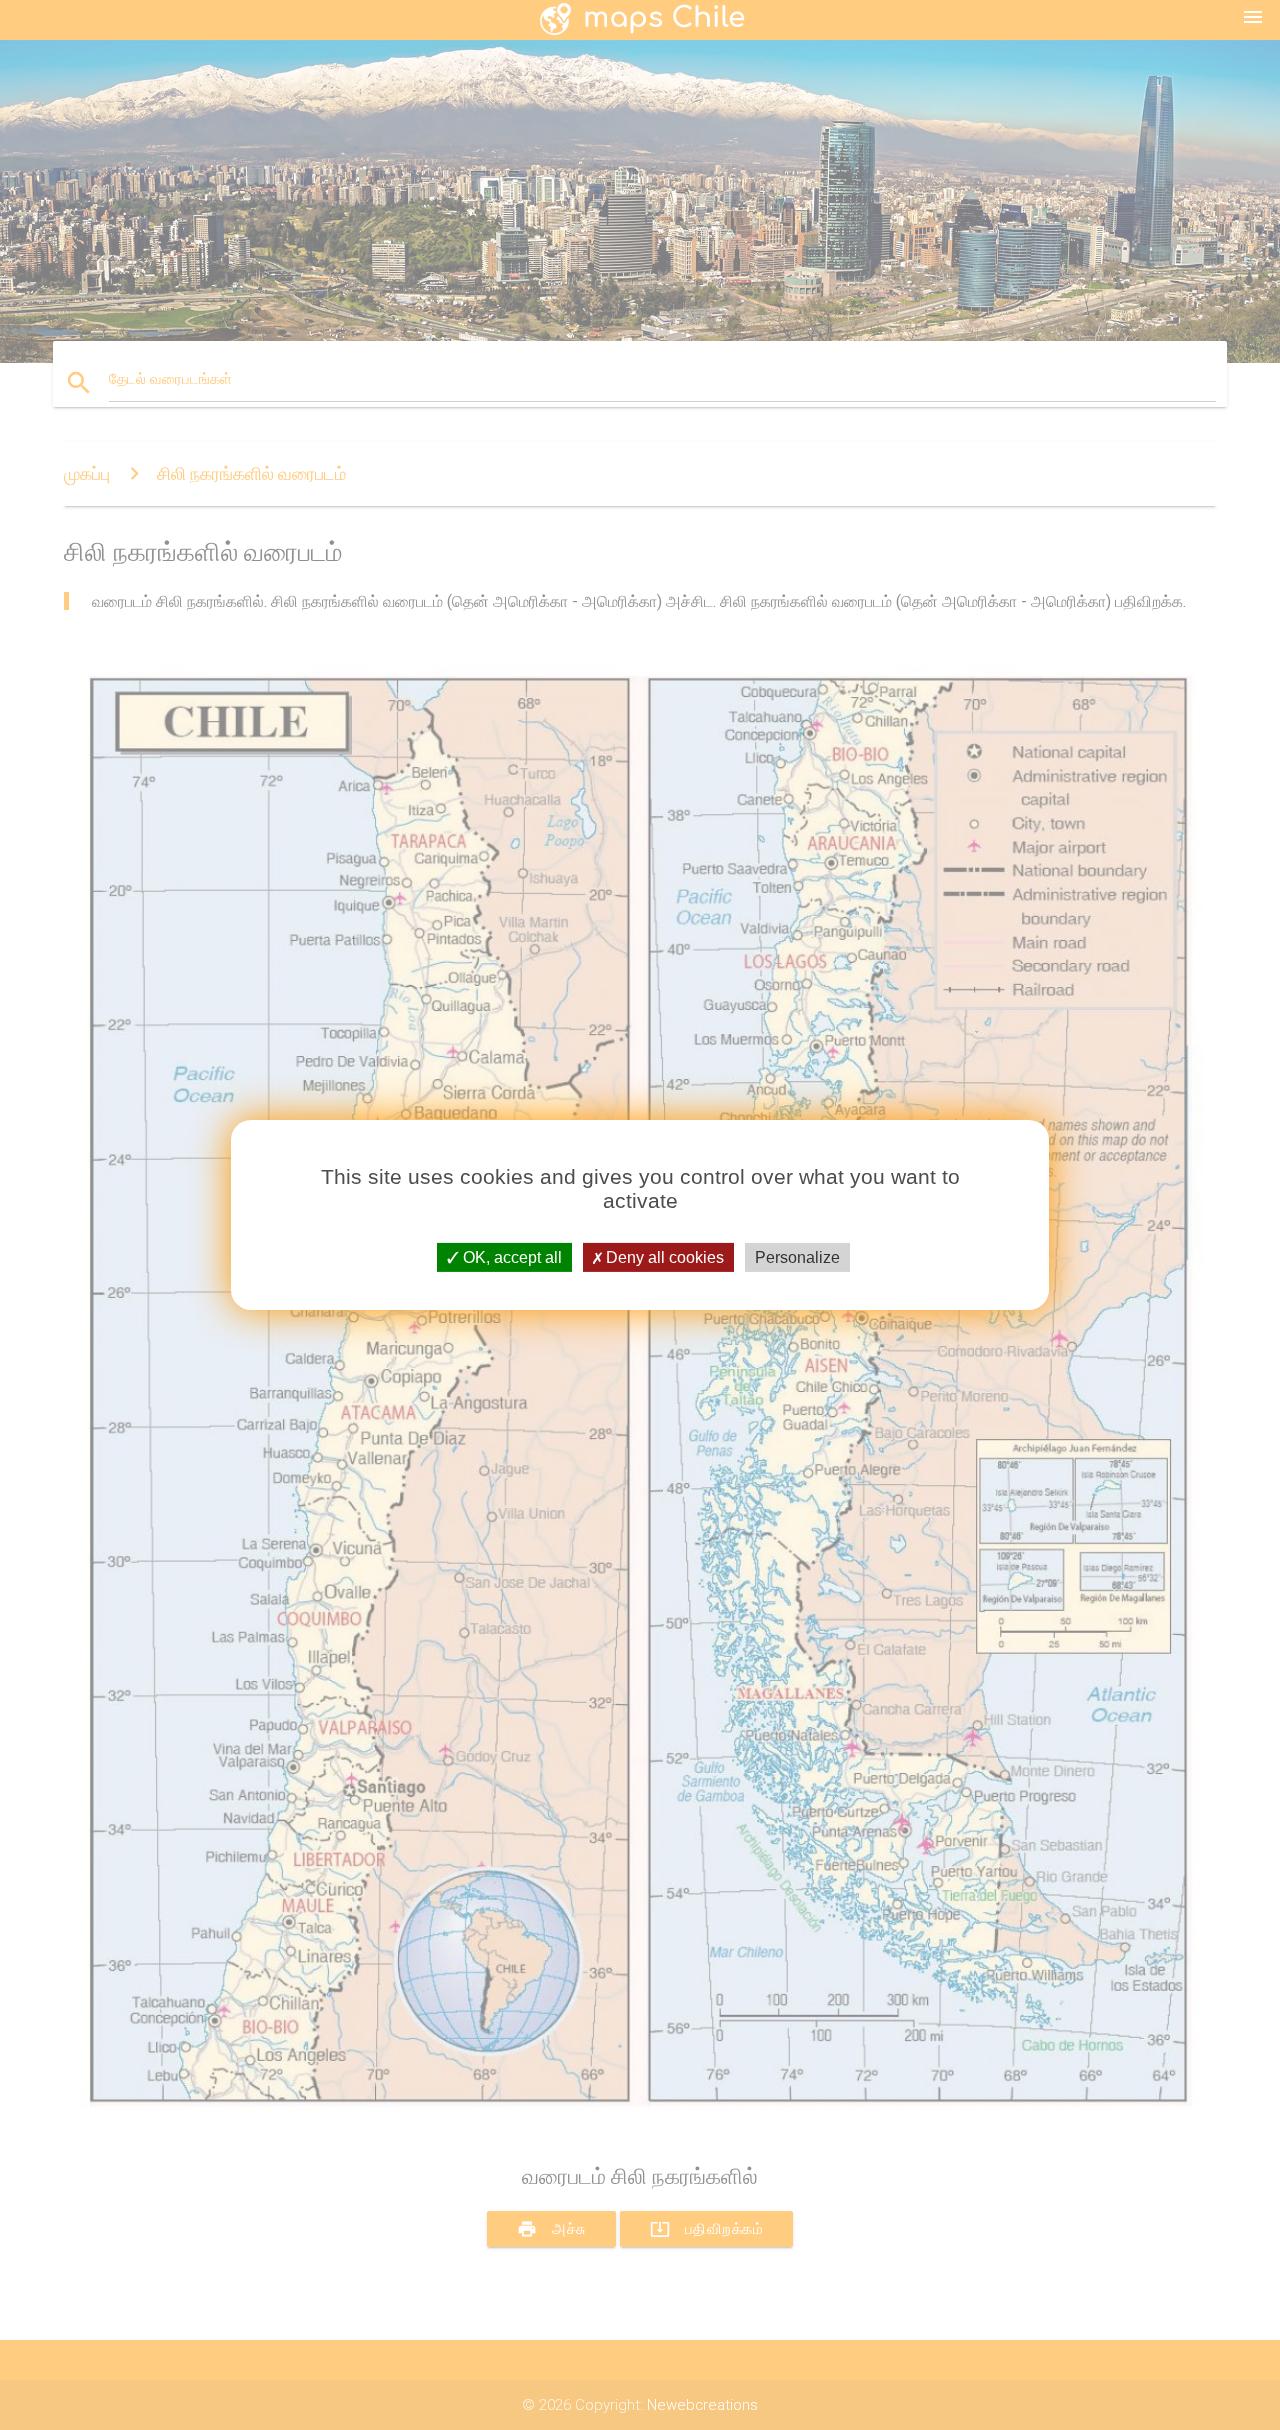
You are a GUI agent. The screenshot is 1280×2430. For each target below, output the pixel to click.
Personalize (797, 1257)
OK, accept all (510, 1257)
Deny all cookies (663, 1257)
